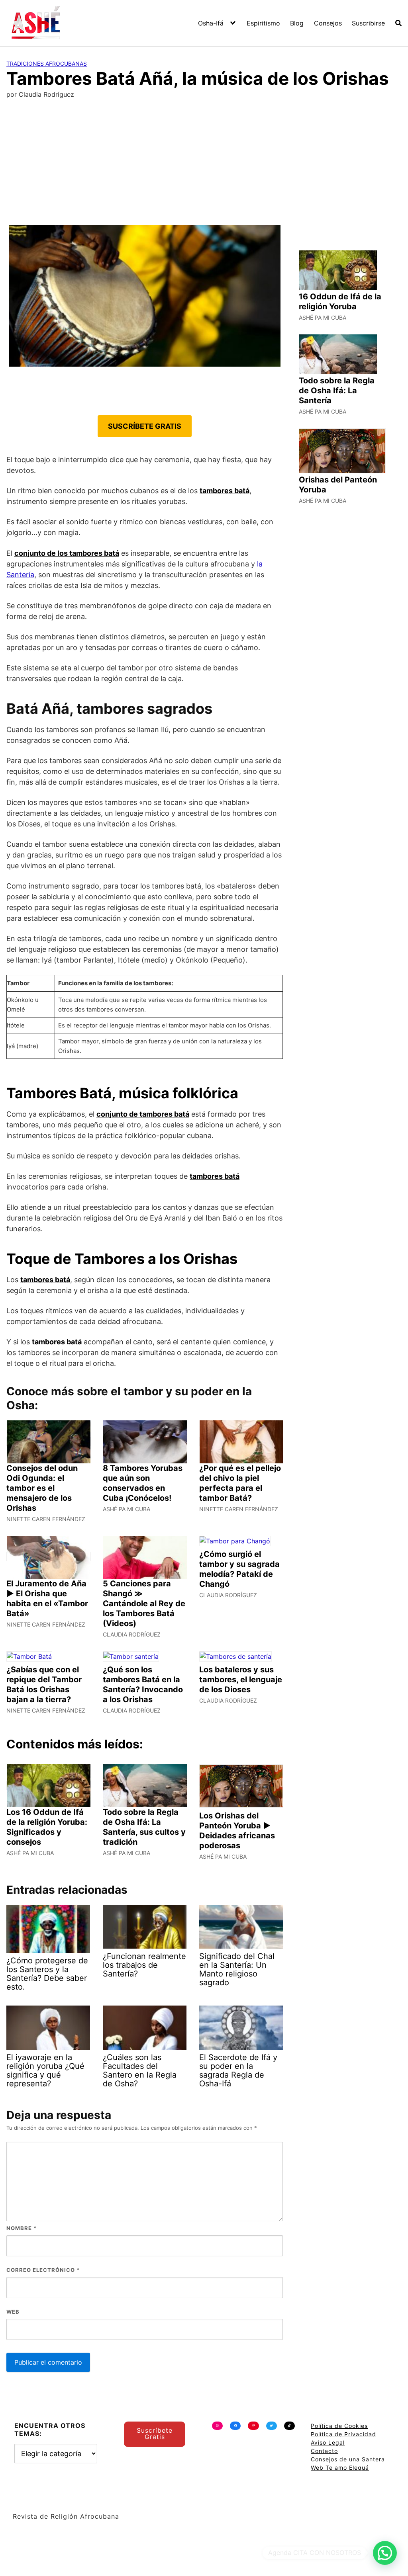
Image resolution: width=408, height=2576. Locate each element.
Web (13, 2312)
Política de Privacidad (343, 2434)
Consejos (328, 23)
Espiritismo (263, 23)
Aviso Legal (328, 2442)
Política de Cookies (339, 2426)
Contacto (324, 2451)
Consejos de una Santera (348, 2459)
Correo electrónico (43, 2270)
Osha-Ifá (211, 23)
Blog (297, 23)
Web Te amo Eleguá (340, 2468)
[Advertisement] (204, 165)
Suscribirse (368, 23)
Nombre (22, 2228)
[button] (385, 2553)
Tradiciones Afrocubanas (47, 63)
